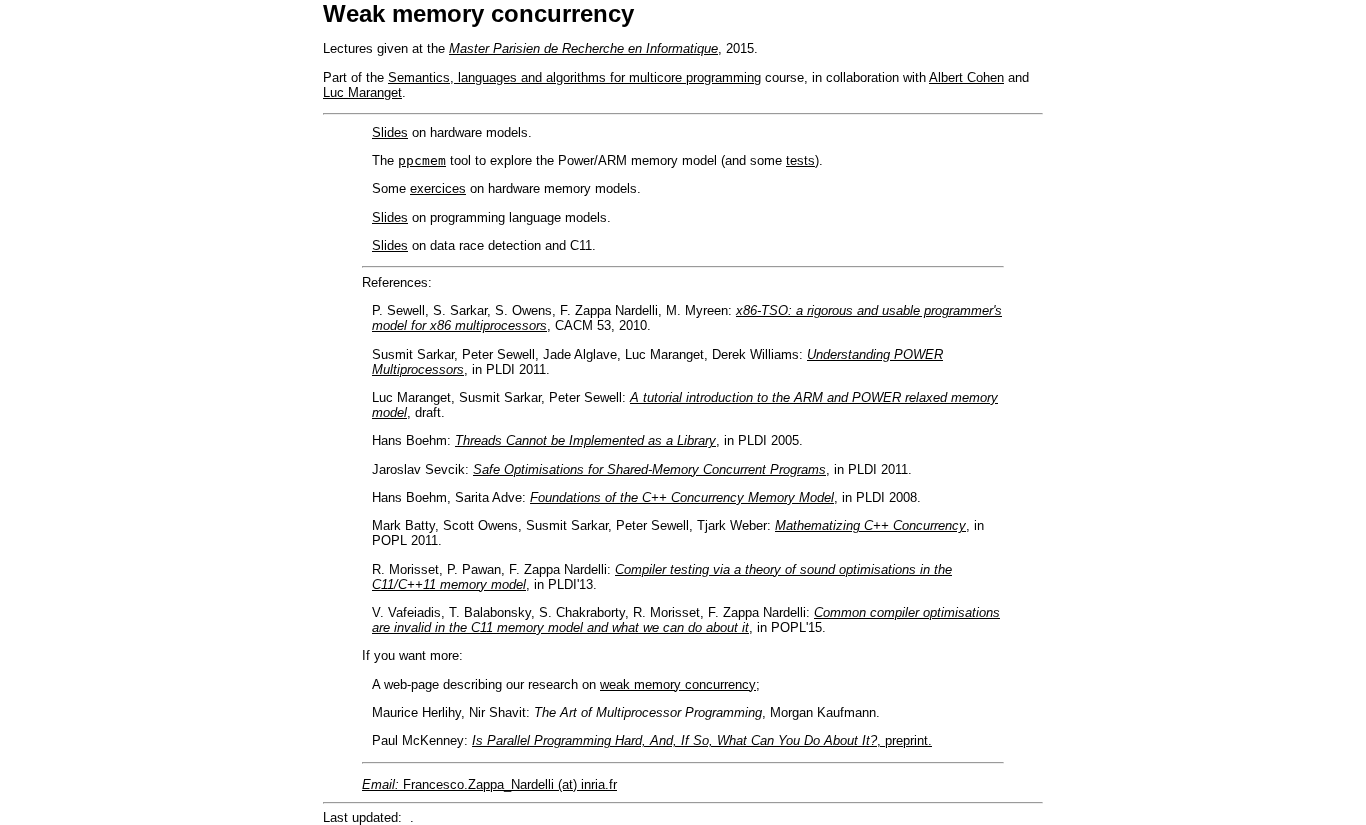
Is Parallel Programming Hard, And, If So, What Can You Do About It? (674, 740)
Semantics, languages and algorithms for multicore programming (574, 77)
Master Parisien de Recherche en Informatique (583, 48)
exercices (438, 188)
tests (800, 160)
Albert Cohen (966, 77)
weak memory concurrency (678, 684)
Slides (390, 132)
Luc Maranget (362, 92)
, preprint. (904, 740)
